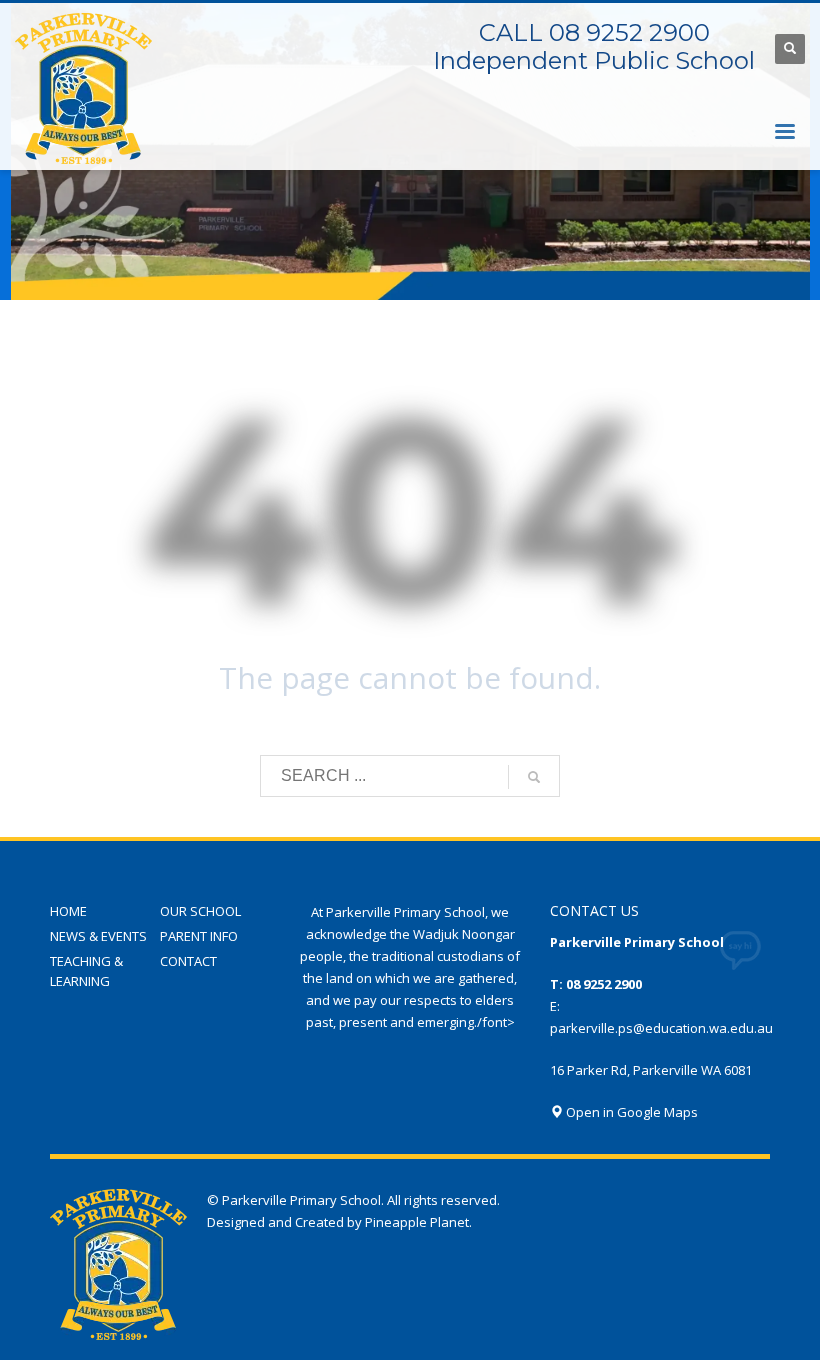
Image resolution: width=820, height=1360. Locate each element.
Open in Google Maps (630, 1112)
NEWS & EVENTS (98, 936)
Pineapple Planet (417, 1222)
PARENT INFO (199, 936)
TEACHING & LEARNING (86, 971)
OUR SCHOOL (200, 911)
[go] (534, 777)
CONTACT (188, 961)
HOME (68, 911)
